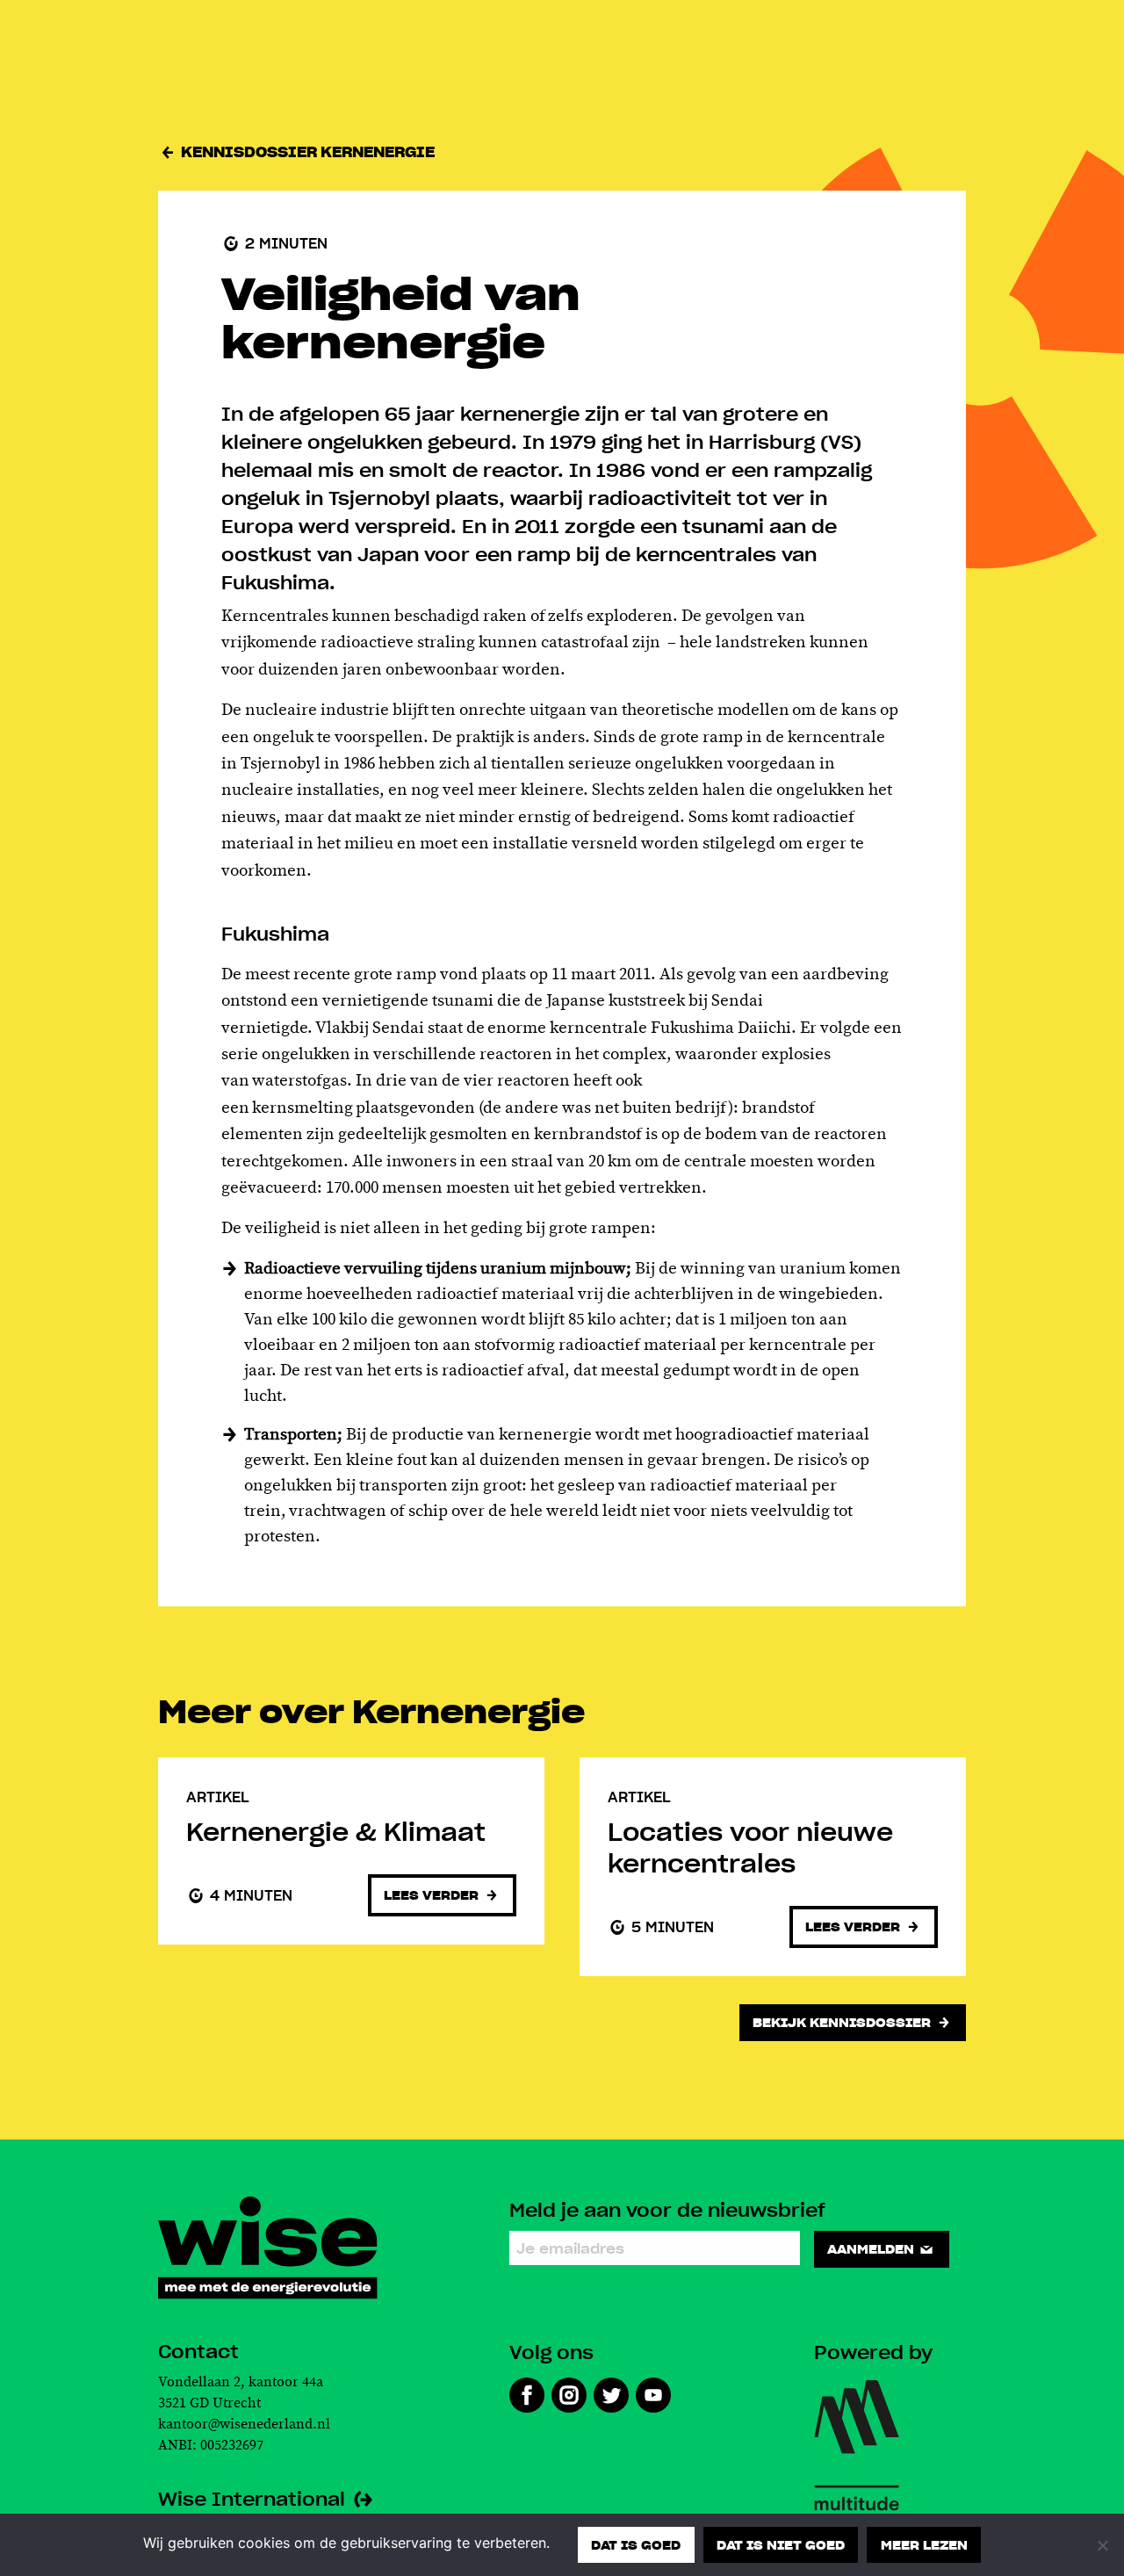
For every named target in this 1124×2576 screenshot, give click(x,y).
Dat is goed (636, 2544)
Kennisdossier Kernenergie (306, 152)
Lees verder (433, 1894)
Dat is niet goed (781, 2544)
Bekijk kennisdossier (843, 2022)
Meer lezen (924, 2544)
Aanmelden (872, 2248)
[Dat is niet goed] (1102, 2545)
